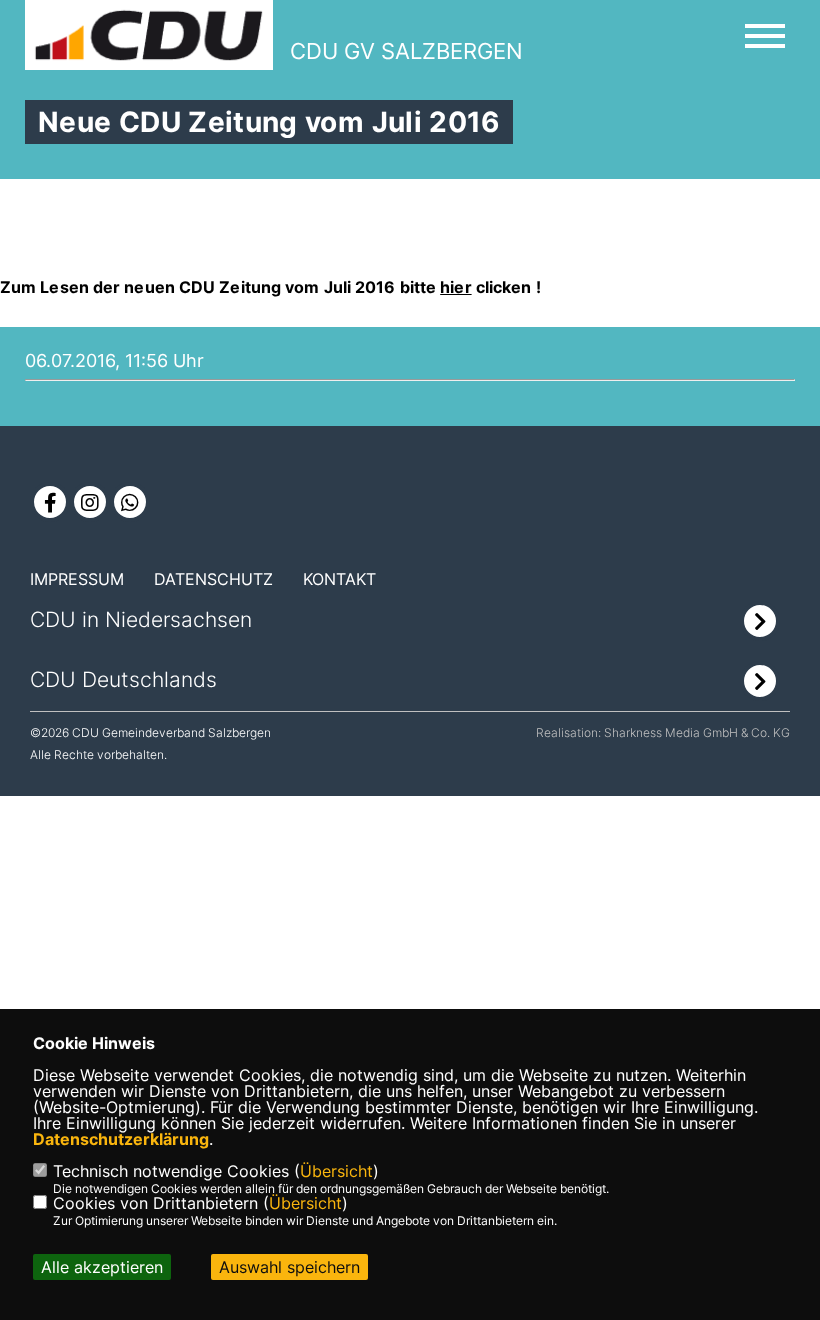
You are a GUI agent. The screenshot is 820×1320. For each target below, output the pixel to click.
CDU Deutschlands (123, 679)
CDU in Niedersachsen (141, 619)
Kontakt (339, 579)
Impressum (77, 579)
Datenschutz (213, 579)
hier (455, 287)
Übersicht (336, 1171)
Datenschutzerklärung (121, 1139)
